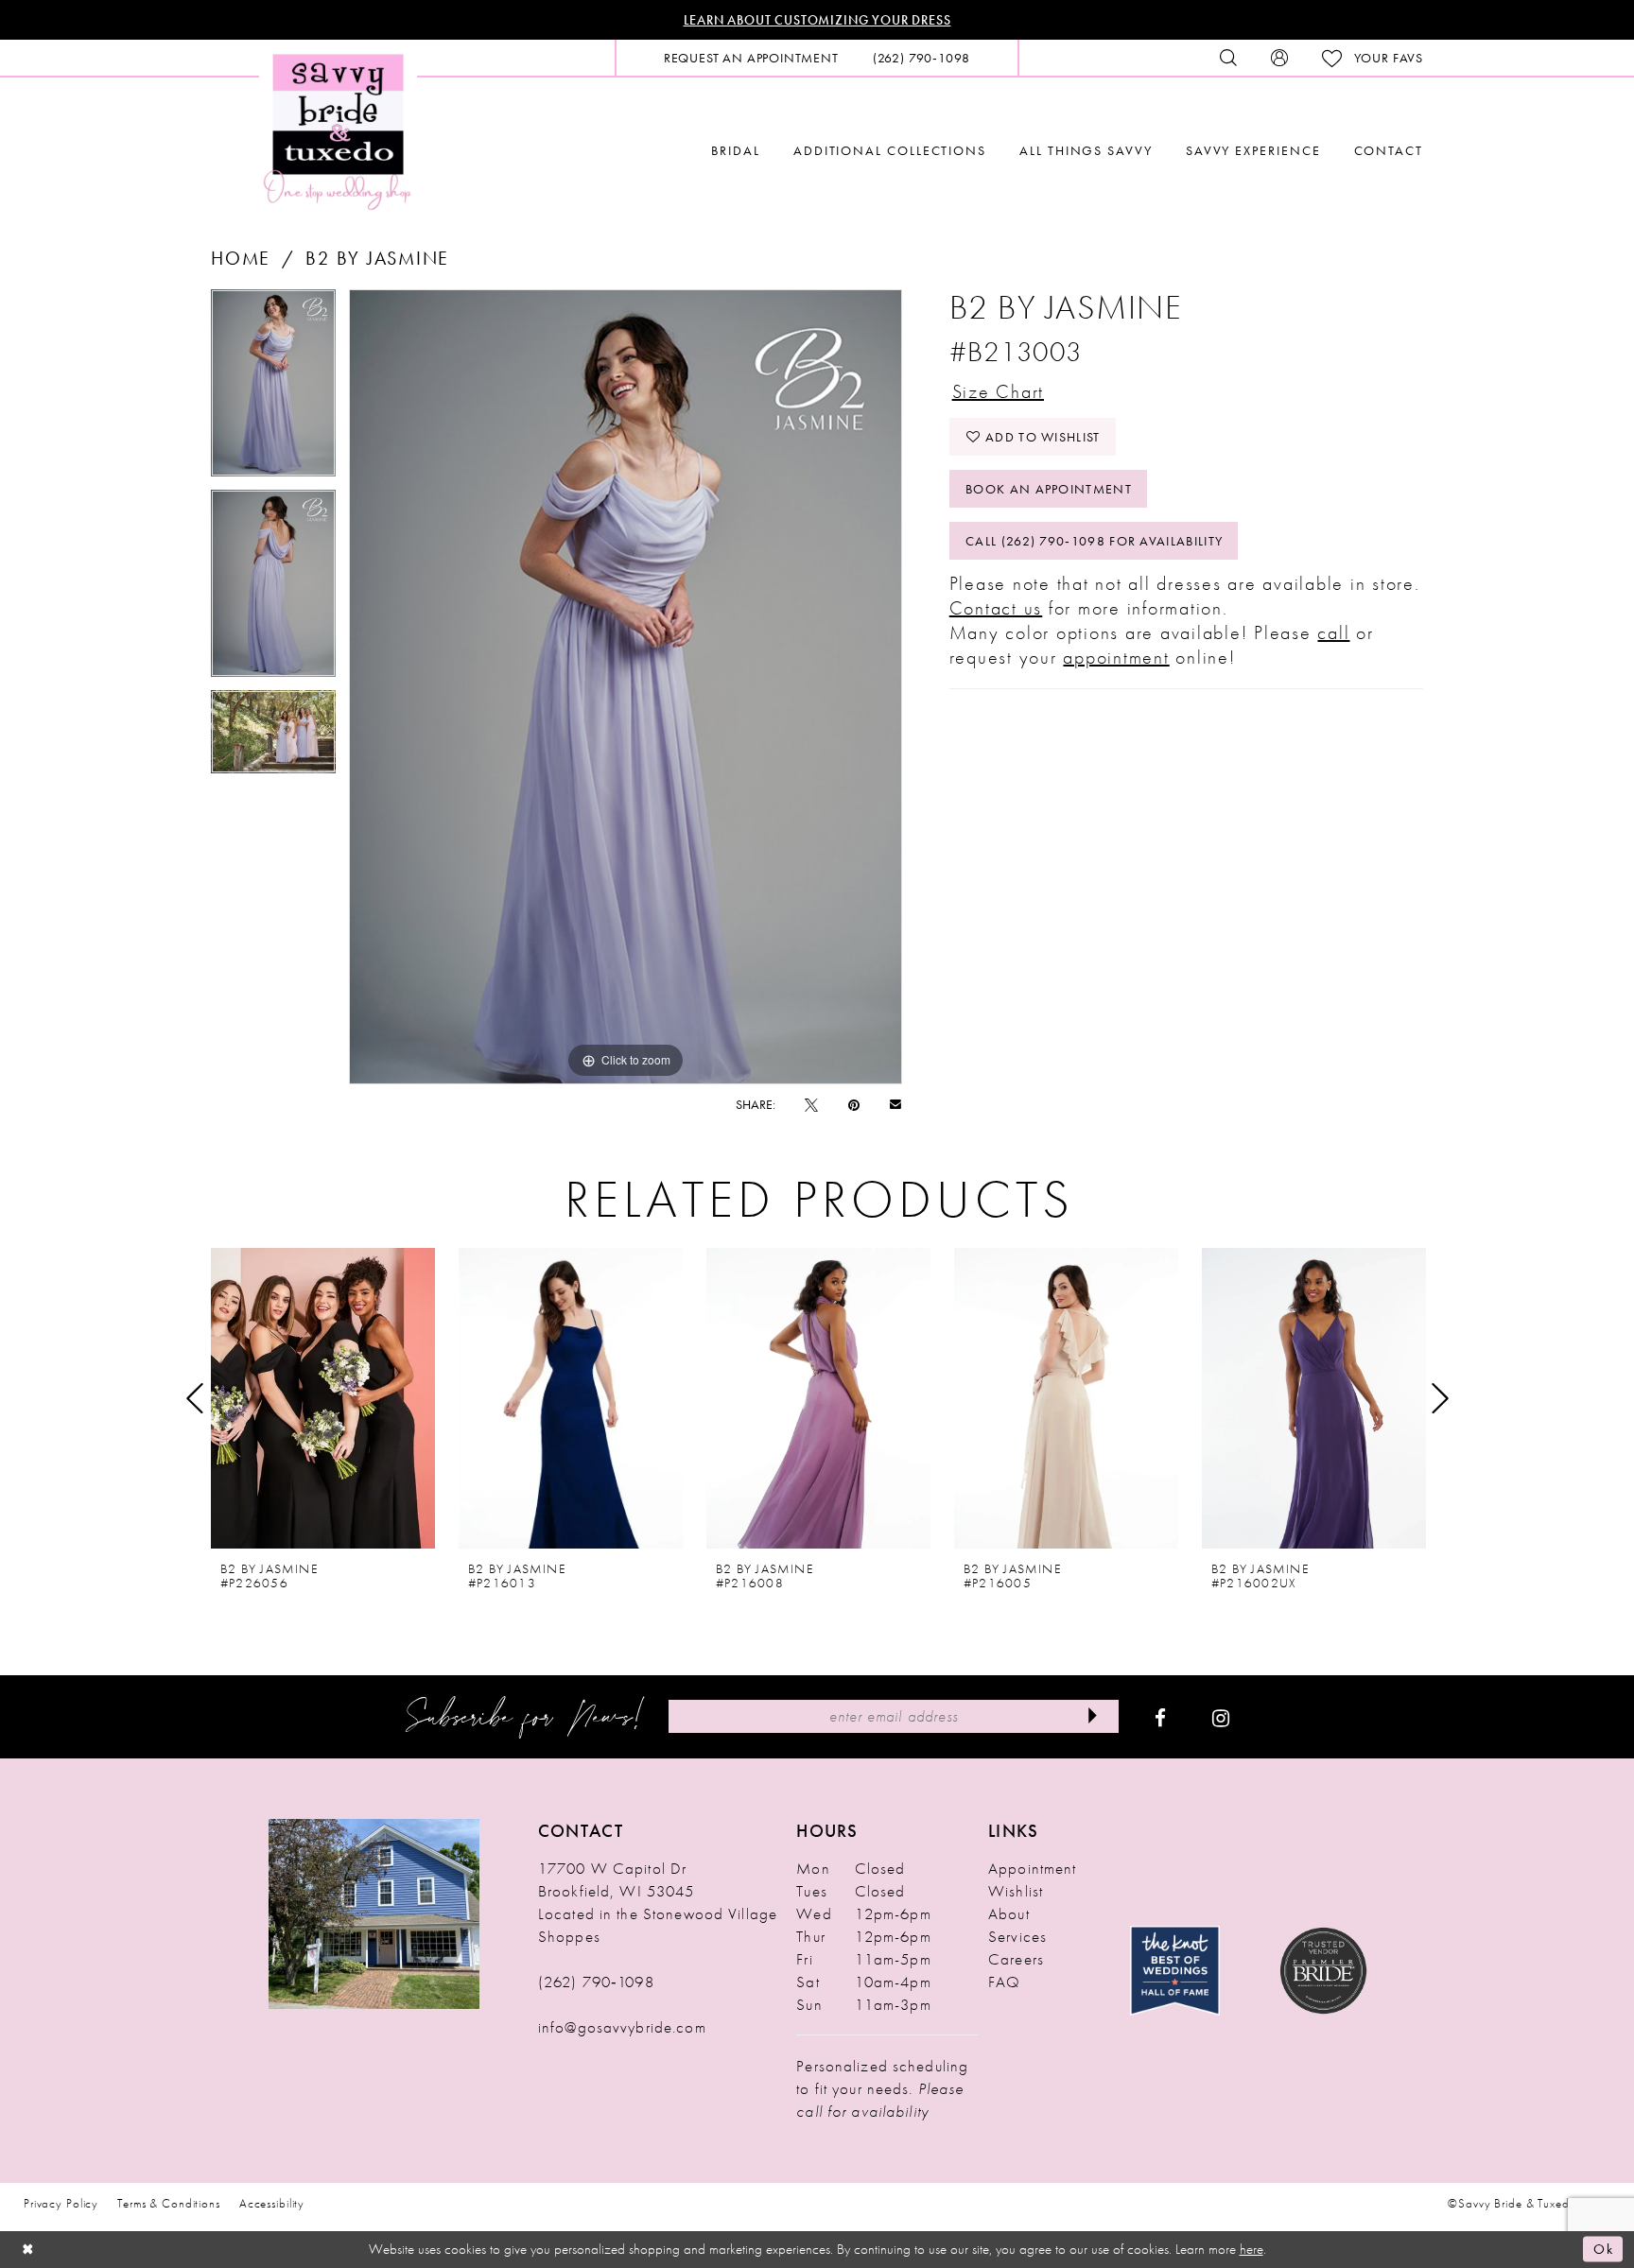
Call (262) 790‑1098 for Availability (1094, 541)
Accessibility (272, 2203)
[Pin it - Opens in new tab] (854, 1104)
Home (241, 258)
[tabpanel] (273, 390)
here (1252, 2249)
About (1009, 1913)
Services (1017, 1936)
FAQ (1004, 1982)
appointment (1116, 657)
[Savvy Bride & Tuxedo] (338, 130)
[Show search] (1228, 58)
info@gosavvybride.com (622, 2027)
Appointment (1032, 1868)
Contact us (996, 608)
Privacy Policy (61, 2203)
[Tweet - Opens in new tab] (811, 1104)
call (1333, 632)
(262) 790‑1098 (596, 1982)
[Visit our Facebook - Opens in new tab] (1160, 1717)
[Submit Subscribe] (1092, 1716)
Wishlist (1016, 1891)
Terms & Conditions (169, 2203)
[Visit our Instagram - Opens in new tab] (1221, 1717)
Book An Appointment (1049, 489)
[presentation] (323, 1398)
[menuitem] (751, 58)
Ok (1603, 2249)
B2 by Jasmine (377, 258)
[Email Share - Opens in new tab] (895, 1104)
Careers (1016, 1959)
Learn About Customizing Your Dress (817, 20)
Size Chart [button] (999, 391)
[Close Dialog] (28, 2250)
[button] (1279, 58)
